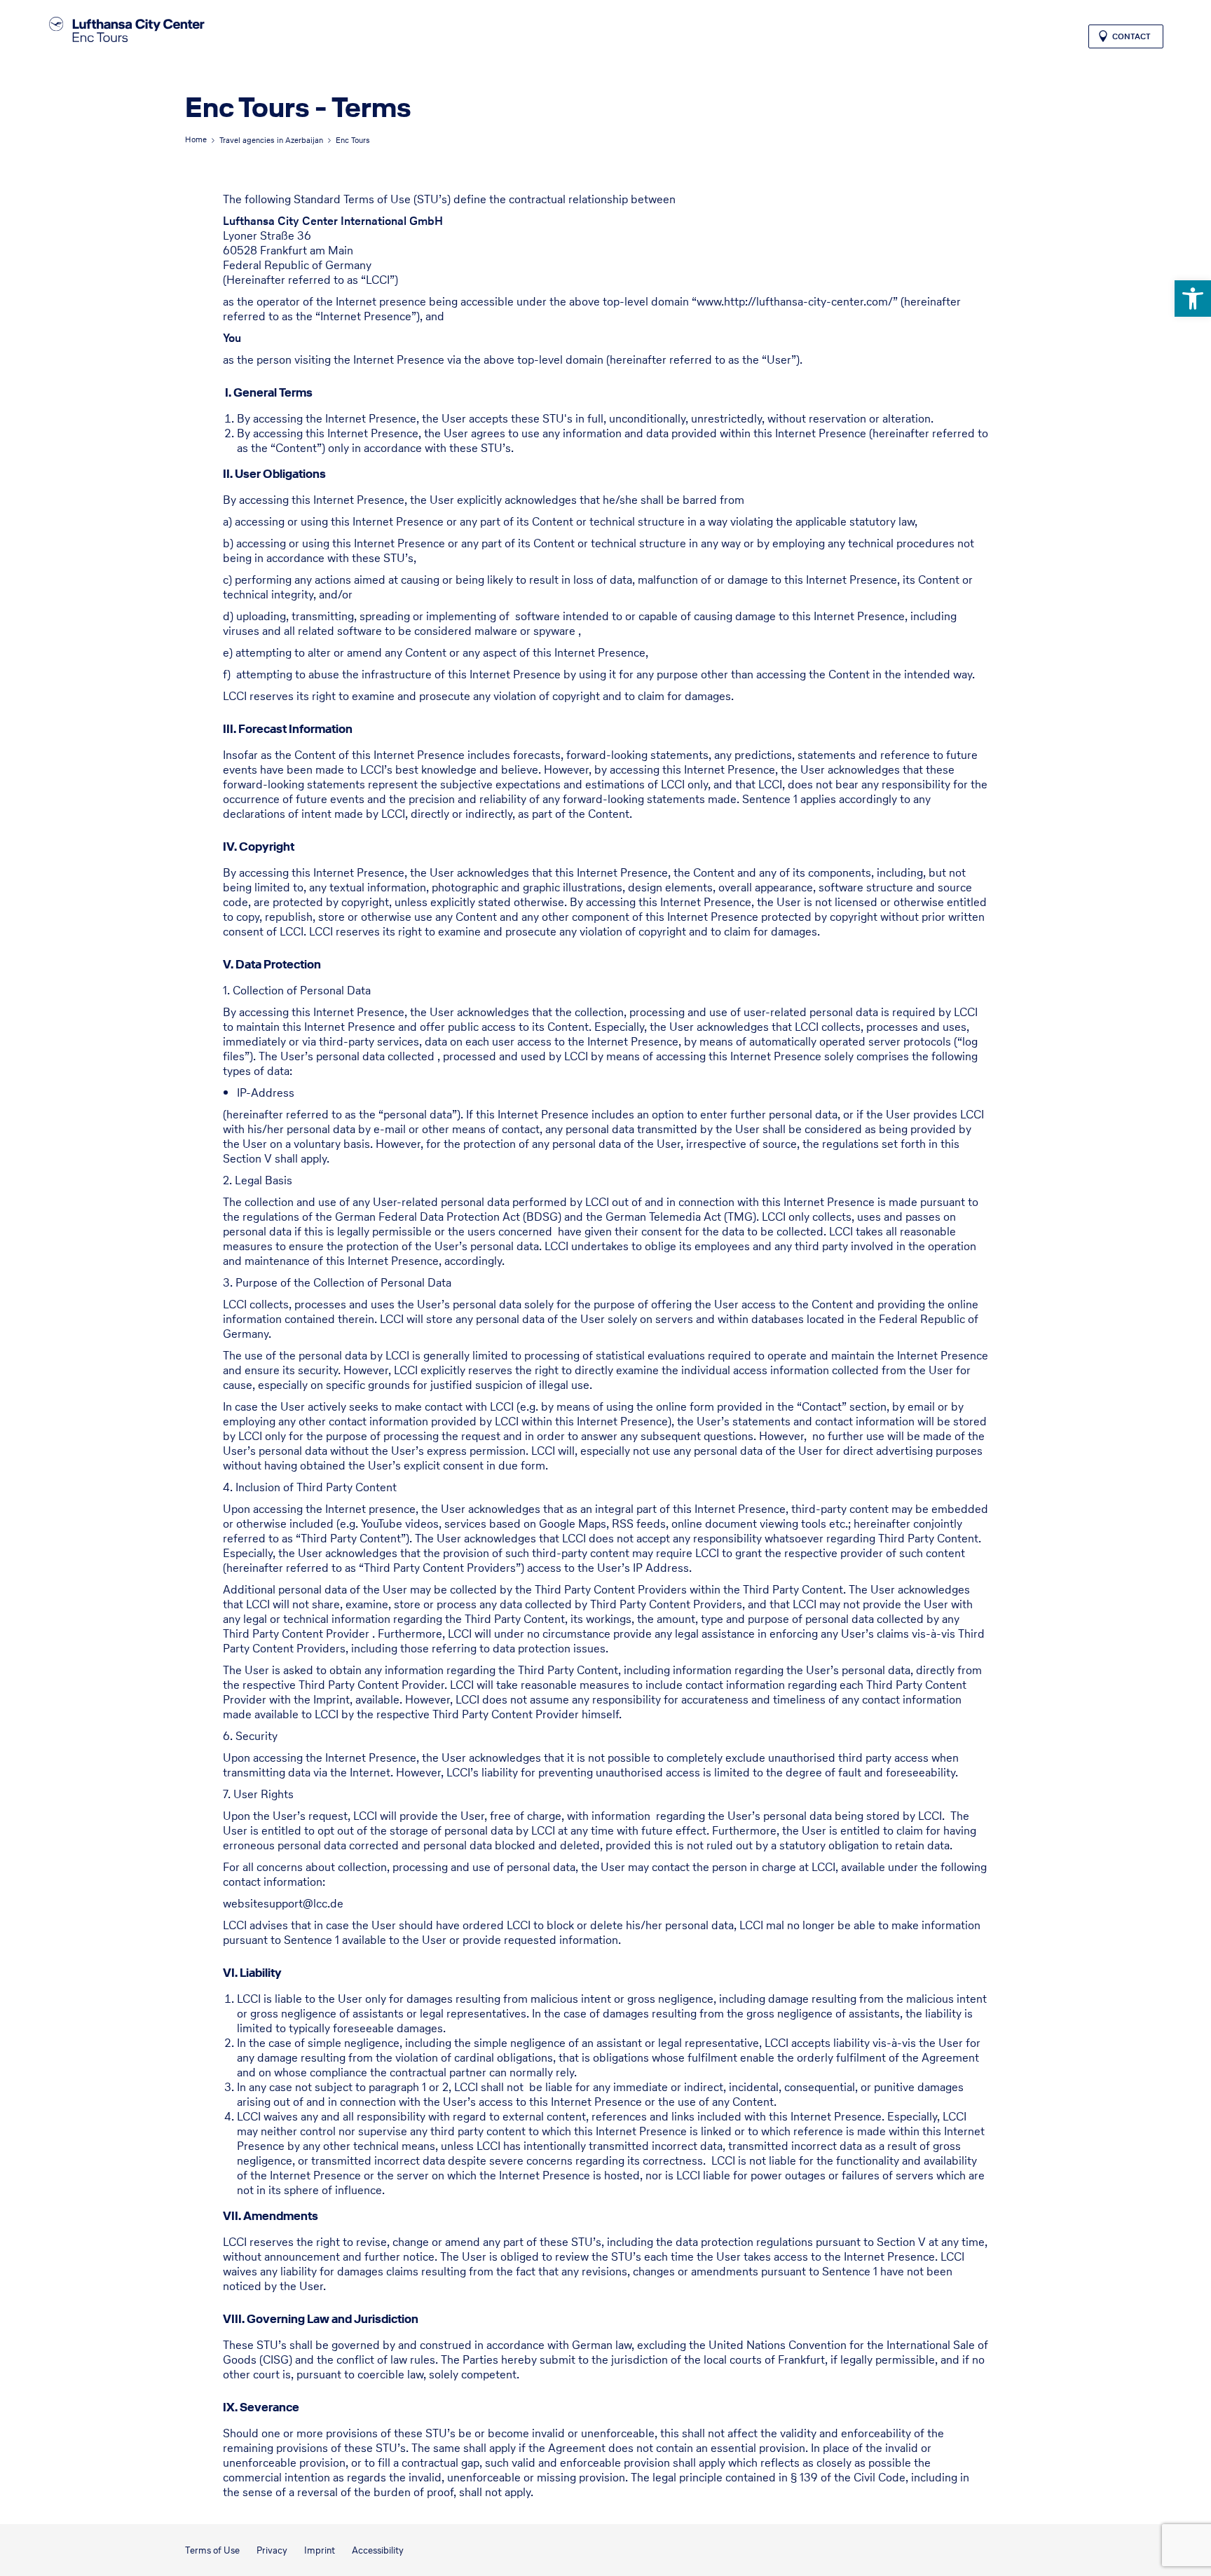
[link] (1193, 299)
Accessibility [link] (378, 2550)
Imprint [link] (320, 2550)
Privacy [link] (272, 2550)
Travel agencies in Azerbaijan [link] (271, 140)
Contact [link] (1131, 36)
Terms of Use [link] (212, 2550)
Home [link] (196, 139)
